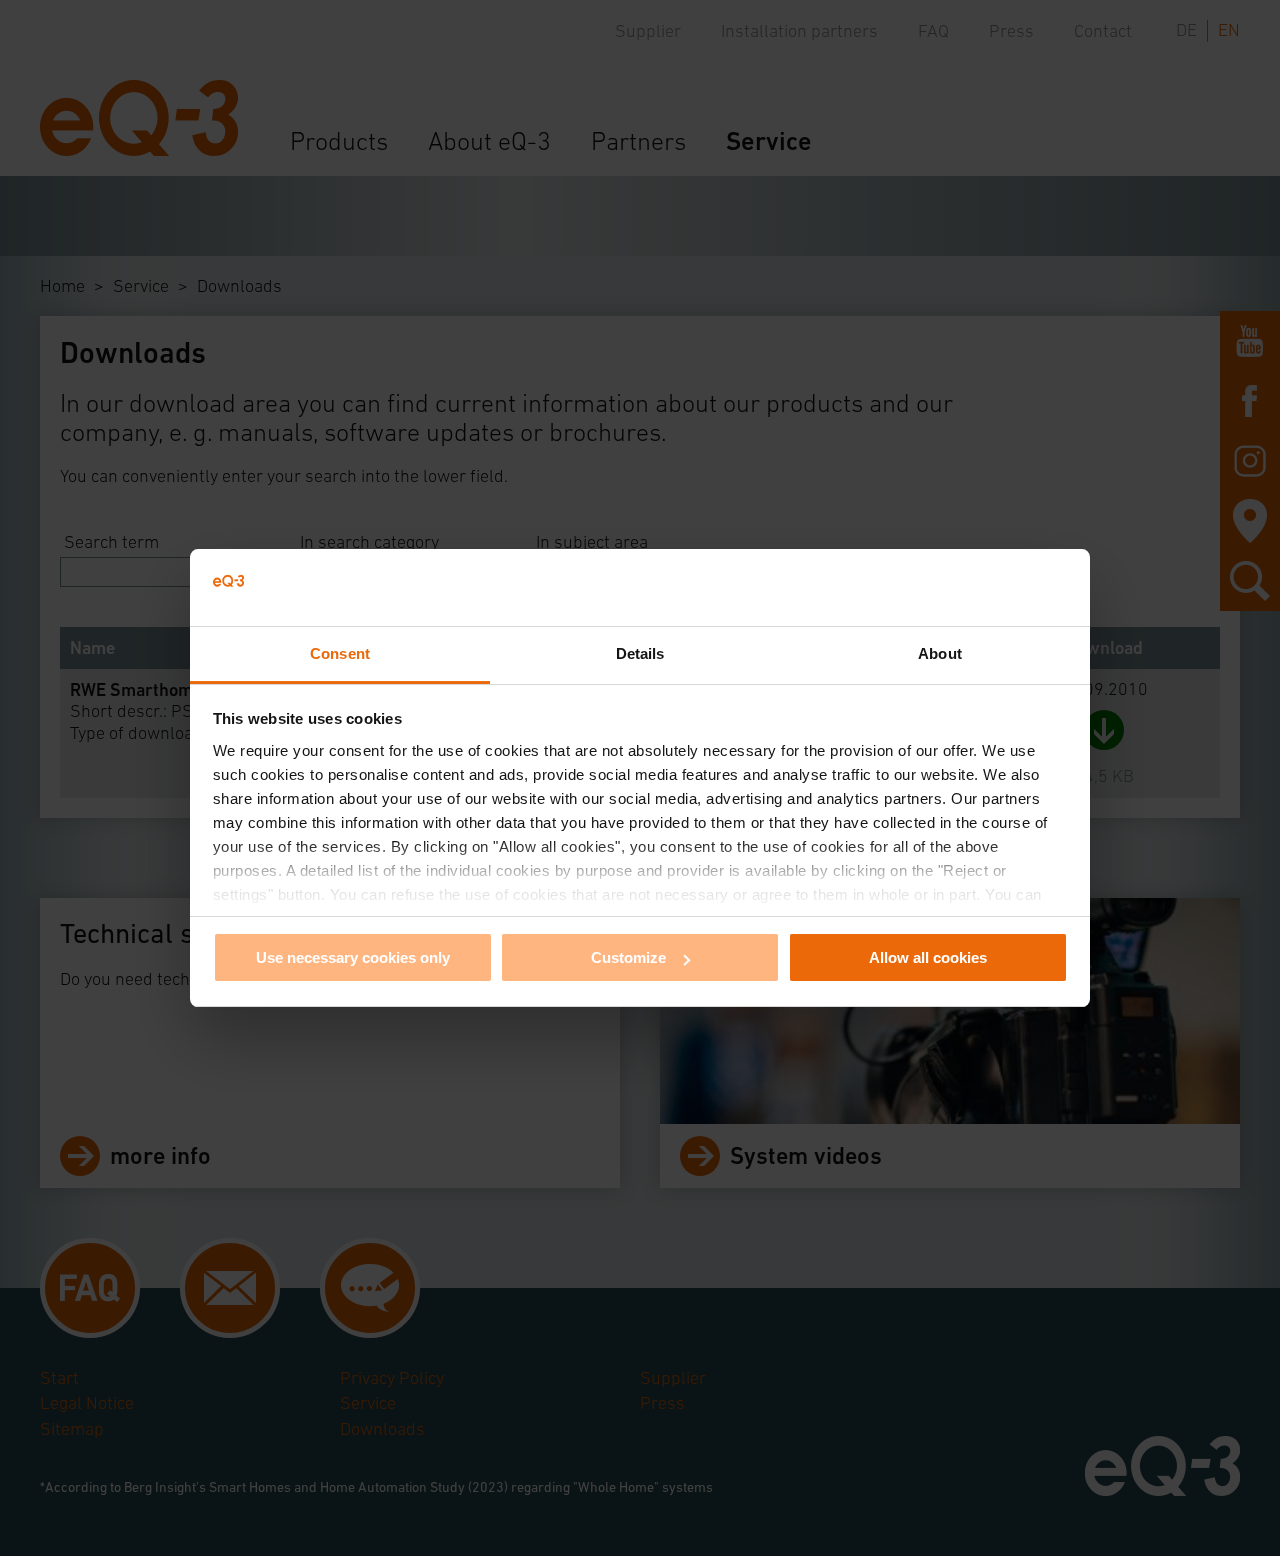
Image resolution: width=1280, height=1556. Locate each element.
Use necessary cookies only (353, 957)
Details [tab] (640, 653)
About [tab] (940, 653)
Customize (628, 957)
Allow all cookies (928, 957)
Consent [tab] (340, 653)
